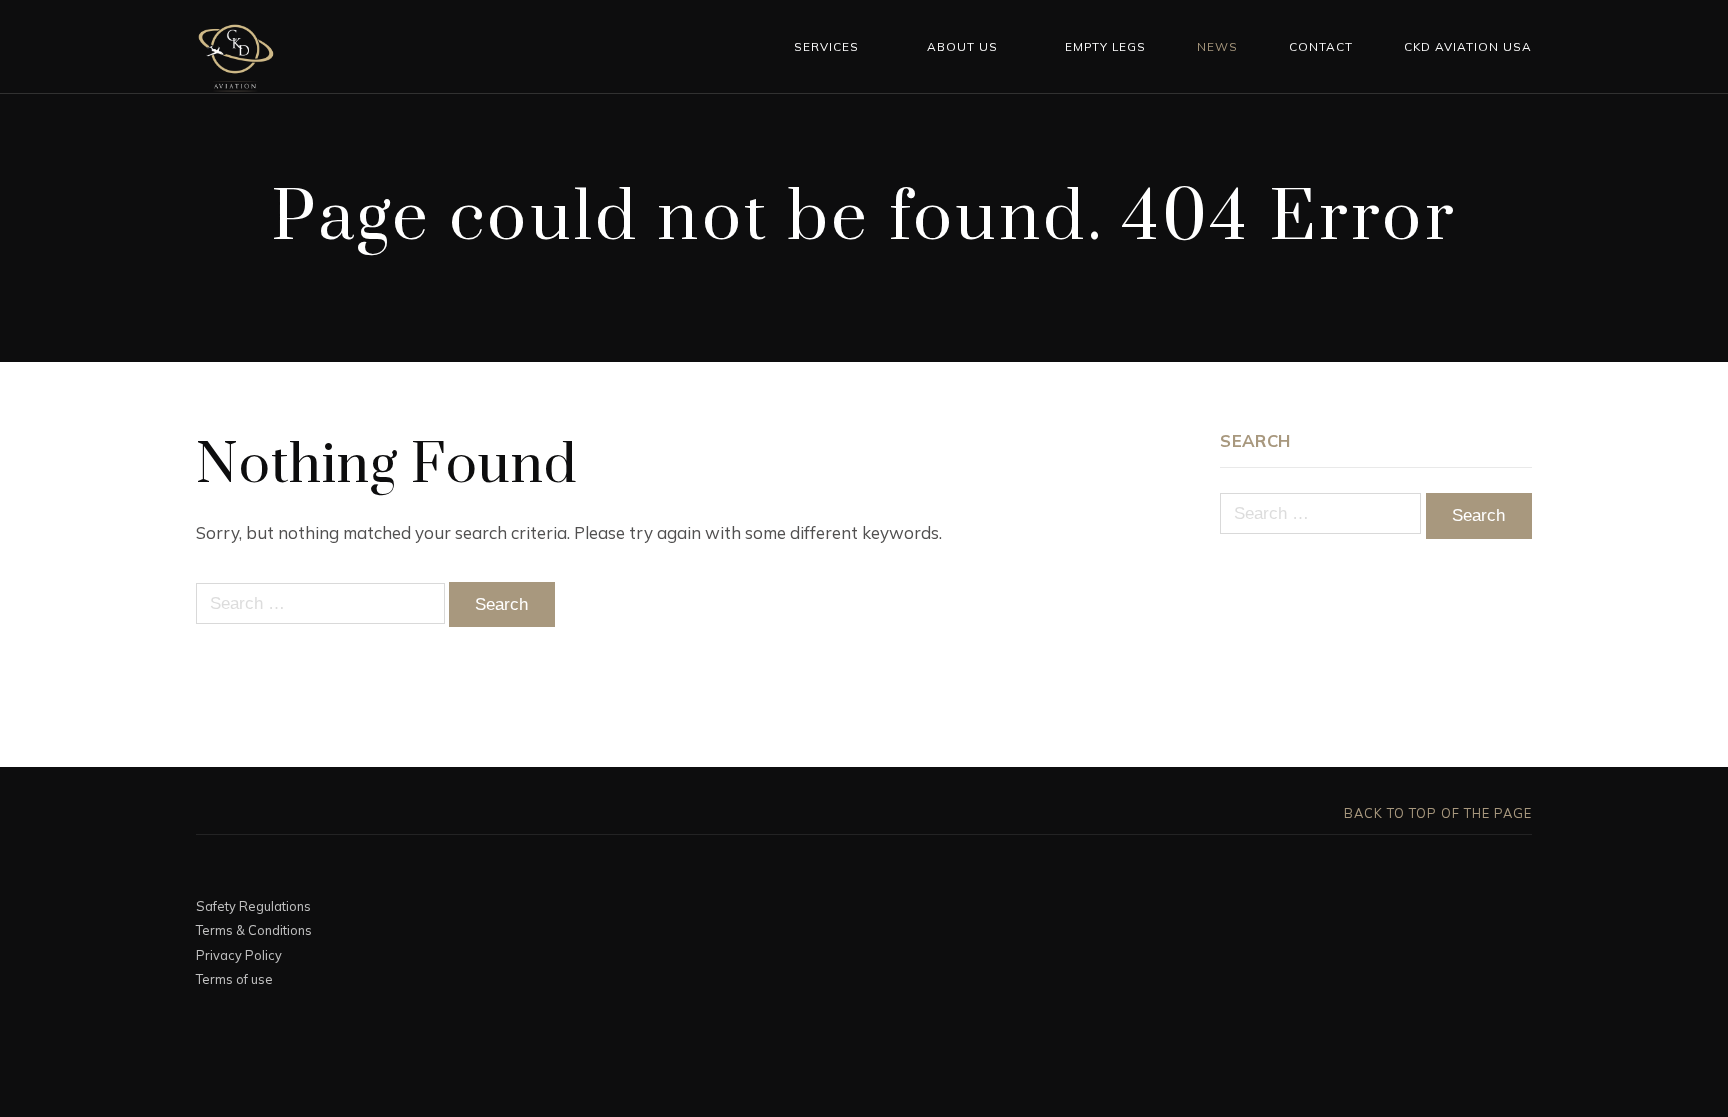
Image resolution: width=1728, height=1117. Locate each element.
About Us (962, 46)
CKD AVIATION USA (1468, 46)
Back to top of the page (1436, 813)
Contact (1321, 46)
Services (826, 46)
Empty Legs (1105, 46)
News (1217, 46)
